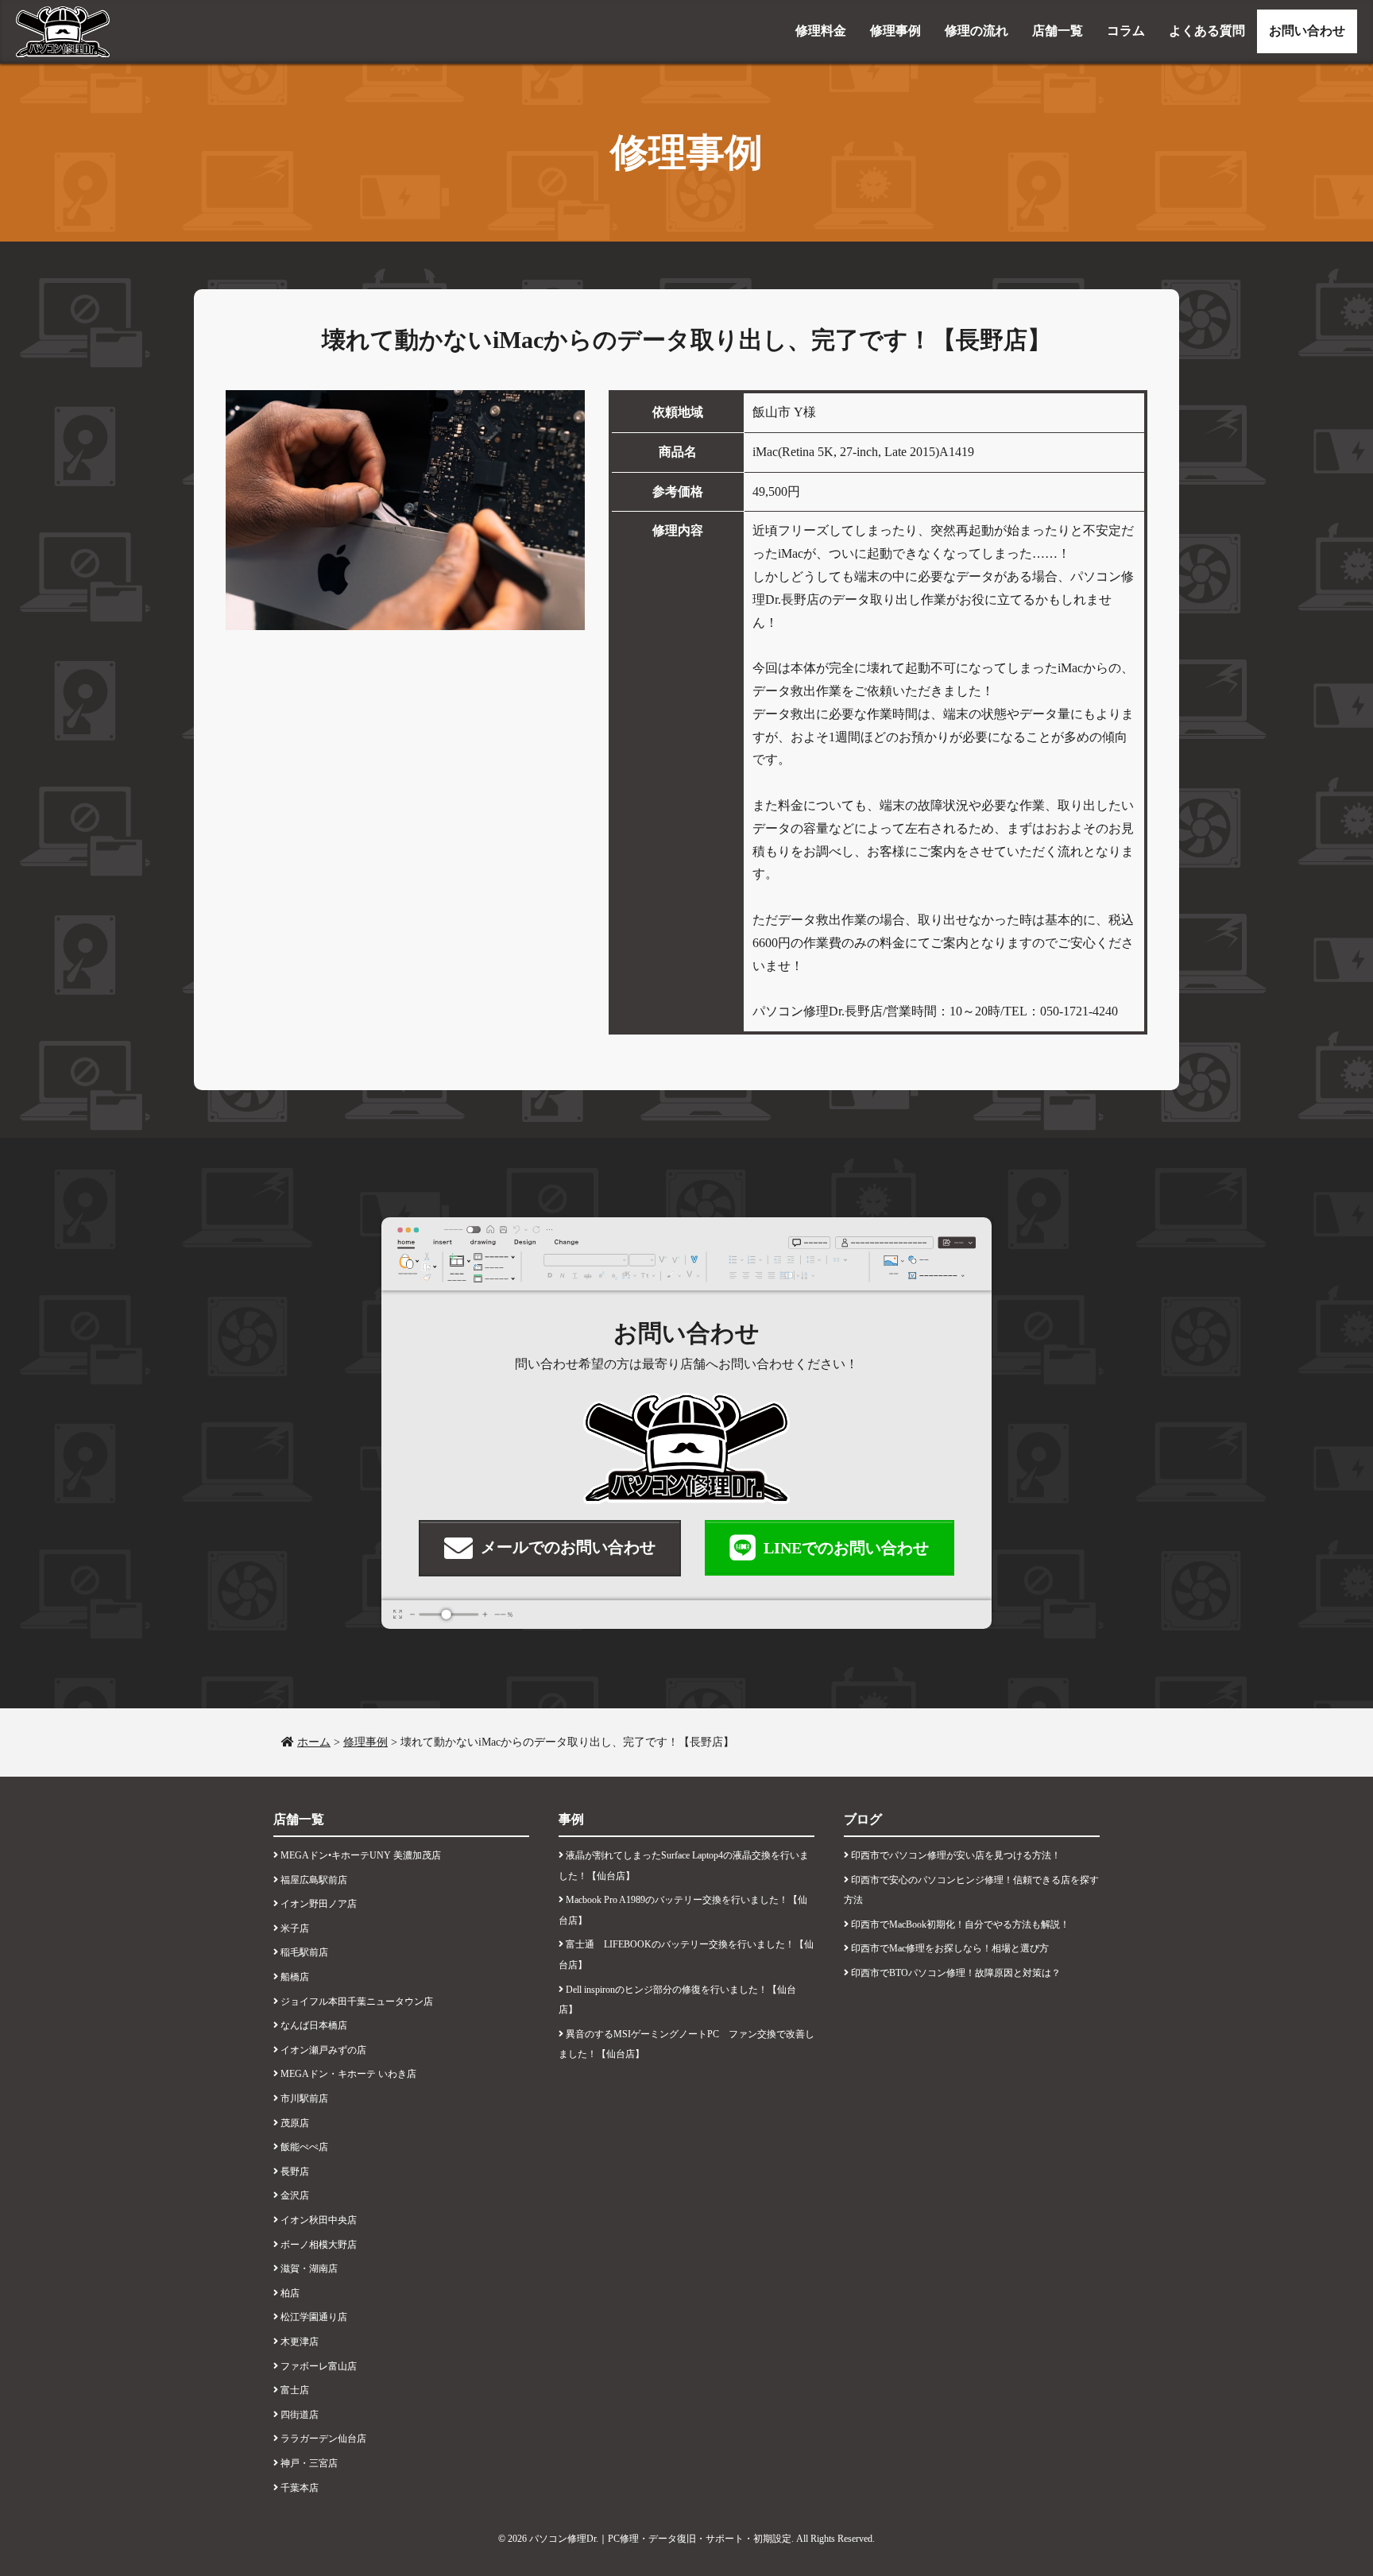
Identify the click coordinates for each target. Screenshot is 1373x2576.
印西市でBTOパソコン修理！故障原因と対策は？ (956, 1973)
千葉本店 (300, 2488)
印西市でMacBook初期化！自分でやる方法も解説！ (960, 1924)
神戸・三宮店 (309, 2463)
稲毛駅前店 (304, 1952)
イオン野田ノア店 (319, 1904)
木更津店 (300, 2342)
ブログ (863, 1819)
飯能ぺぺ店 (304, 2147)
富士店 (295, 2390)
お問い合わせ (1307, 31)
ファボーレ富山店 (319, 2366)
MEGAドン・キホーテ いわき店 (348, 2074)
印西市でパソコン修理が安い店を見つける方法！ (956, 1855)
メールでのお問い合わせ (568, 1547)
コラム (1126, 31)
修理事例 (895, 31)
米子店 (295, 1928)
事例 (571, 1819)
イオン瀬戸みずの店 (323, 2050)
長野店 (295, 2172)
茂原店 (295, 2123)
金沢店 (295, 2195)
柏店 (290, 2293)
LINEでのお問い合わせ (846, 1548)
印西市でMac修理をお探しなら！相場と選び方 (950, 1948)
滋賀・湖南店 (309, 2269)
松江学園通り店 (314, 2317)
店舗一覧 (1058, 31)
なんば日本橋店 (314, 2025)
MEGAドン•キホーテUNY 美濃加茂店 (361, 1855)
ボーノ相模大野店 (319, 2245)
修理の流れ (977, 31)
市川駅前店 (304, 2098)
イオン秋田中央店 (319, 2220)
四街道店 (300, 2415)
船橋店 (295, 1977)
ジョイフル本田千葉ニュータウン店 (357, 2002)
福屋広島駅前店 (314, 1880)
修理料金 (821, 31)
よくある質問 (1207, 31)
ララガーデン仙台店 (323, 2439)
